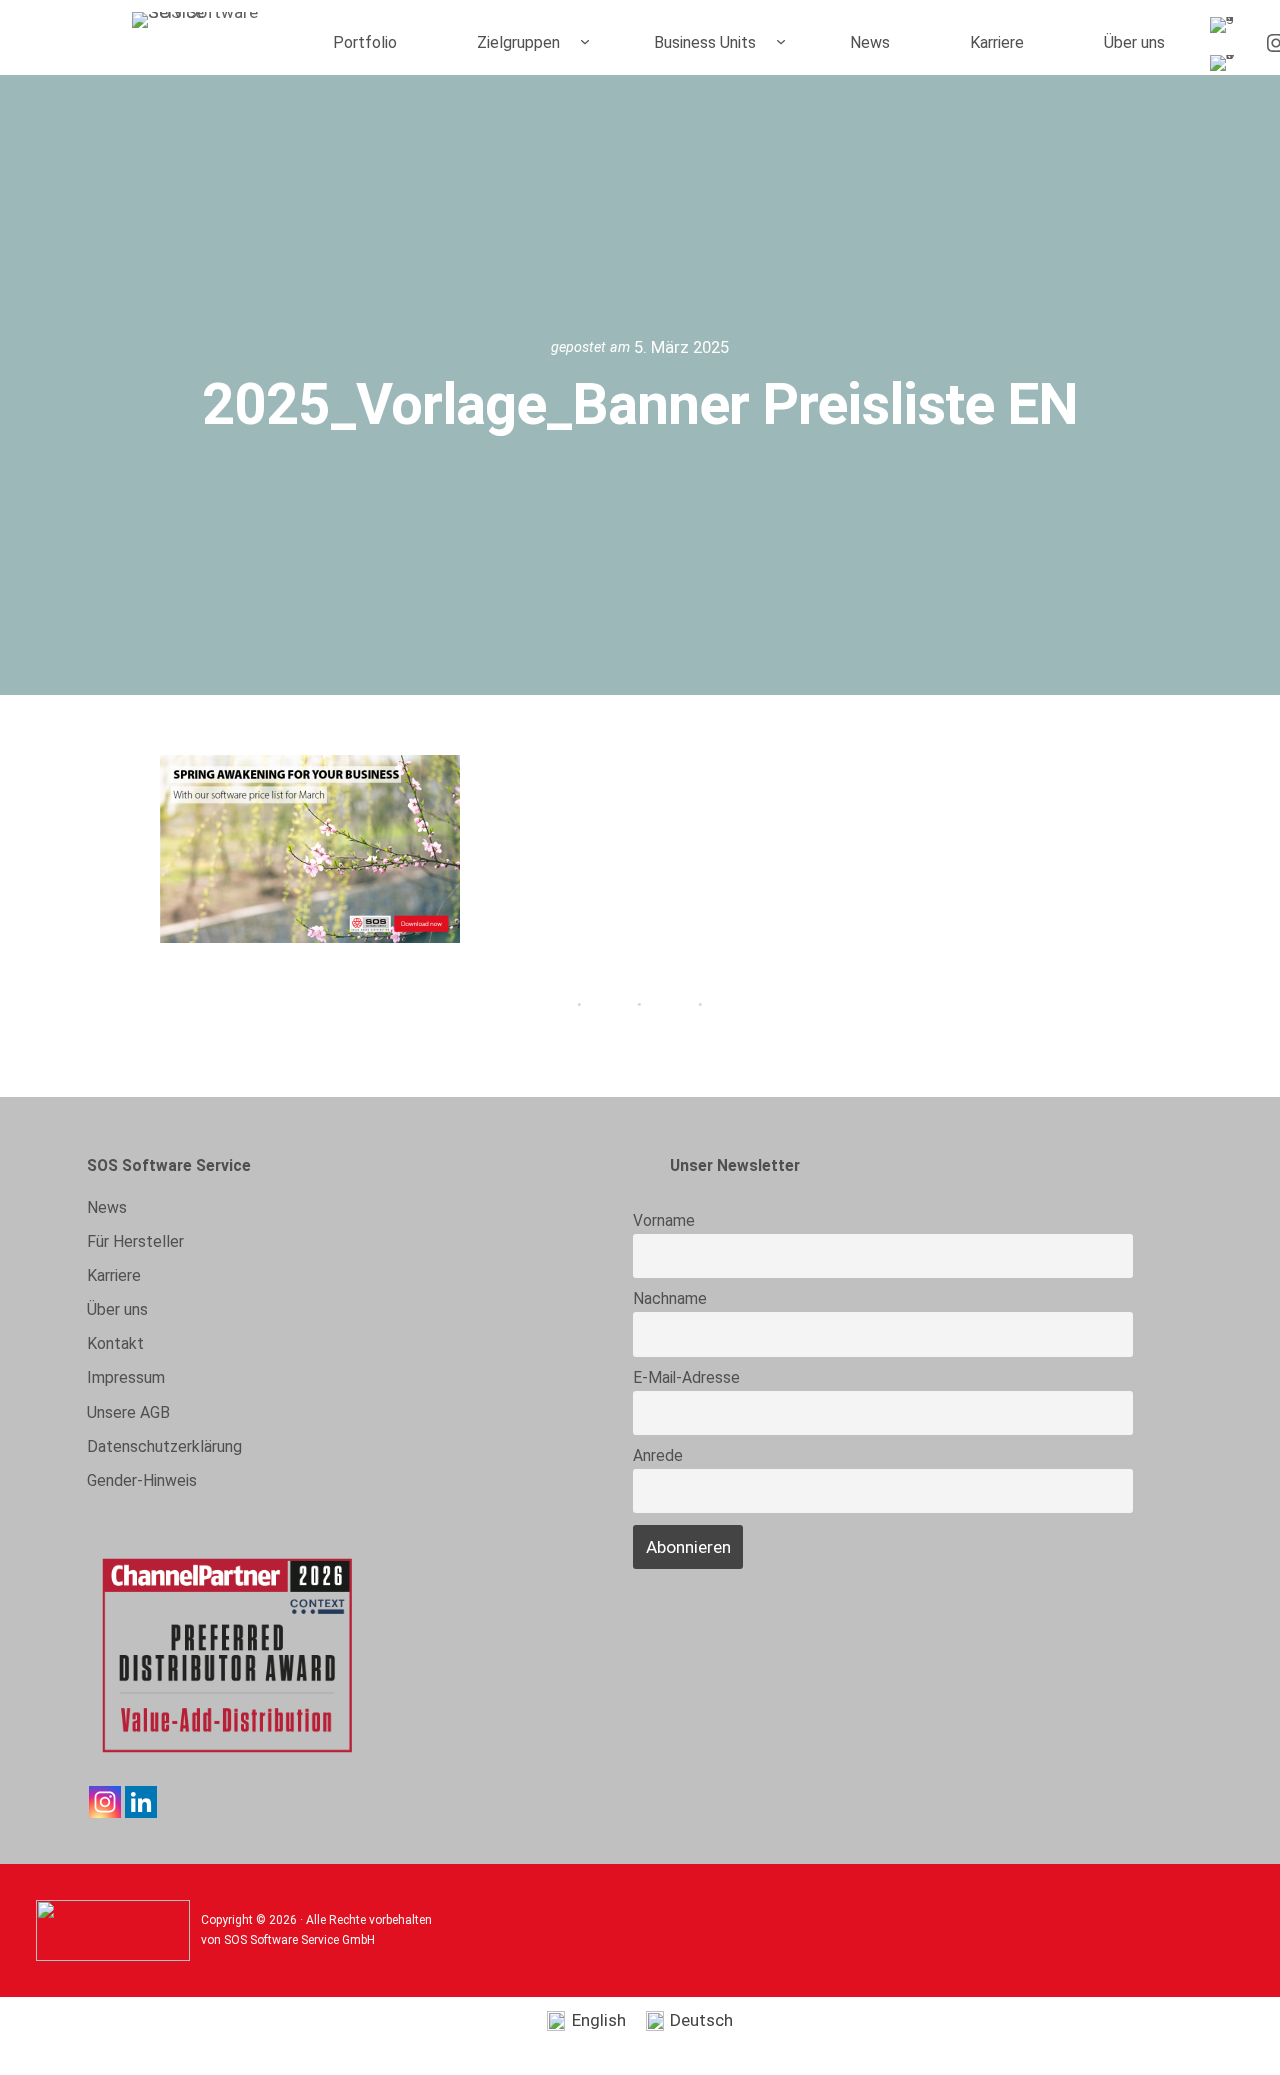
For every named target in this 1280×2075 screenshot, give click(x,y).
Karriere (114, 1275)
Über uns (117, 1309)
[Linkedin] (141, 1802)
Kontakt (115, 1343)
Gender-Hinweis (142, 1480)
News (107, 1207)
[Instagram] (105, 1802)
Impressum (126, 1377)
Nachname (670, 1299)
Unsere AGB (128, 1412)
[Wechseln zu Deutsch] (1226, 63)
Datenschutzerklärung (164, 1446)
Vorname (664, 1221)
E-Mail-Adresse (686, 1378)
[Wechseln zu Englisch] (1226, 25)
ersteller (135, 1241)
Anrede (658, 1456)
